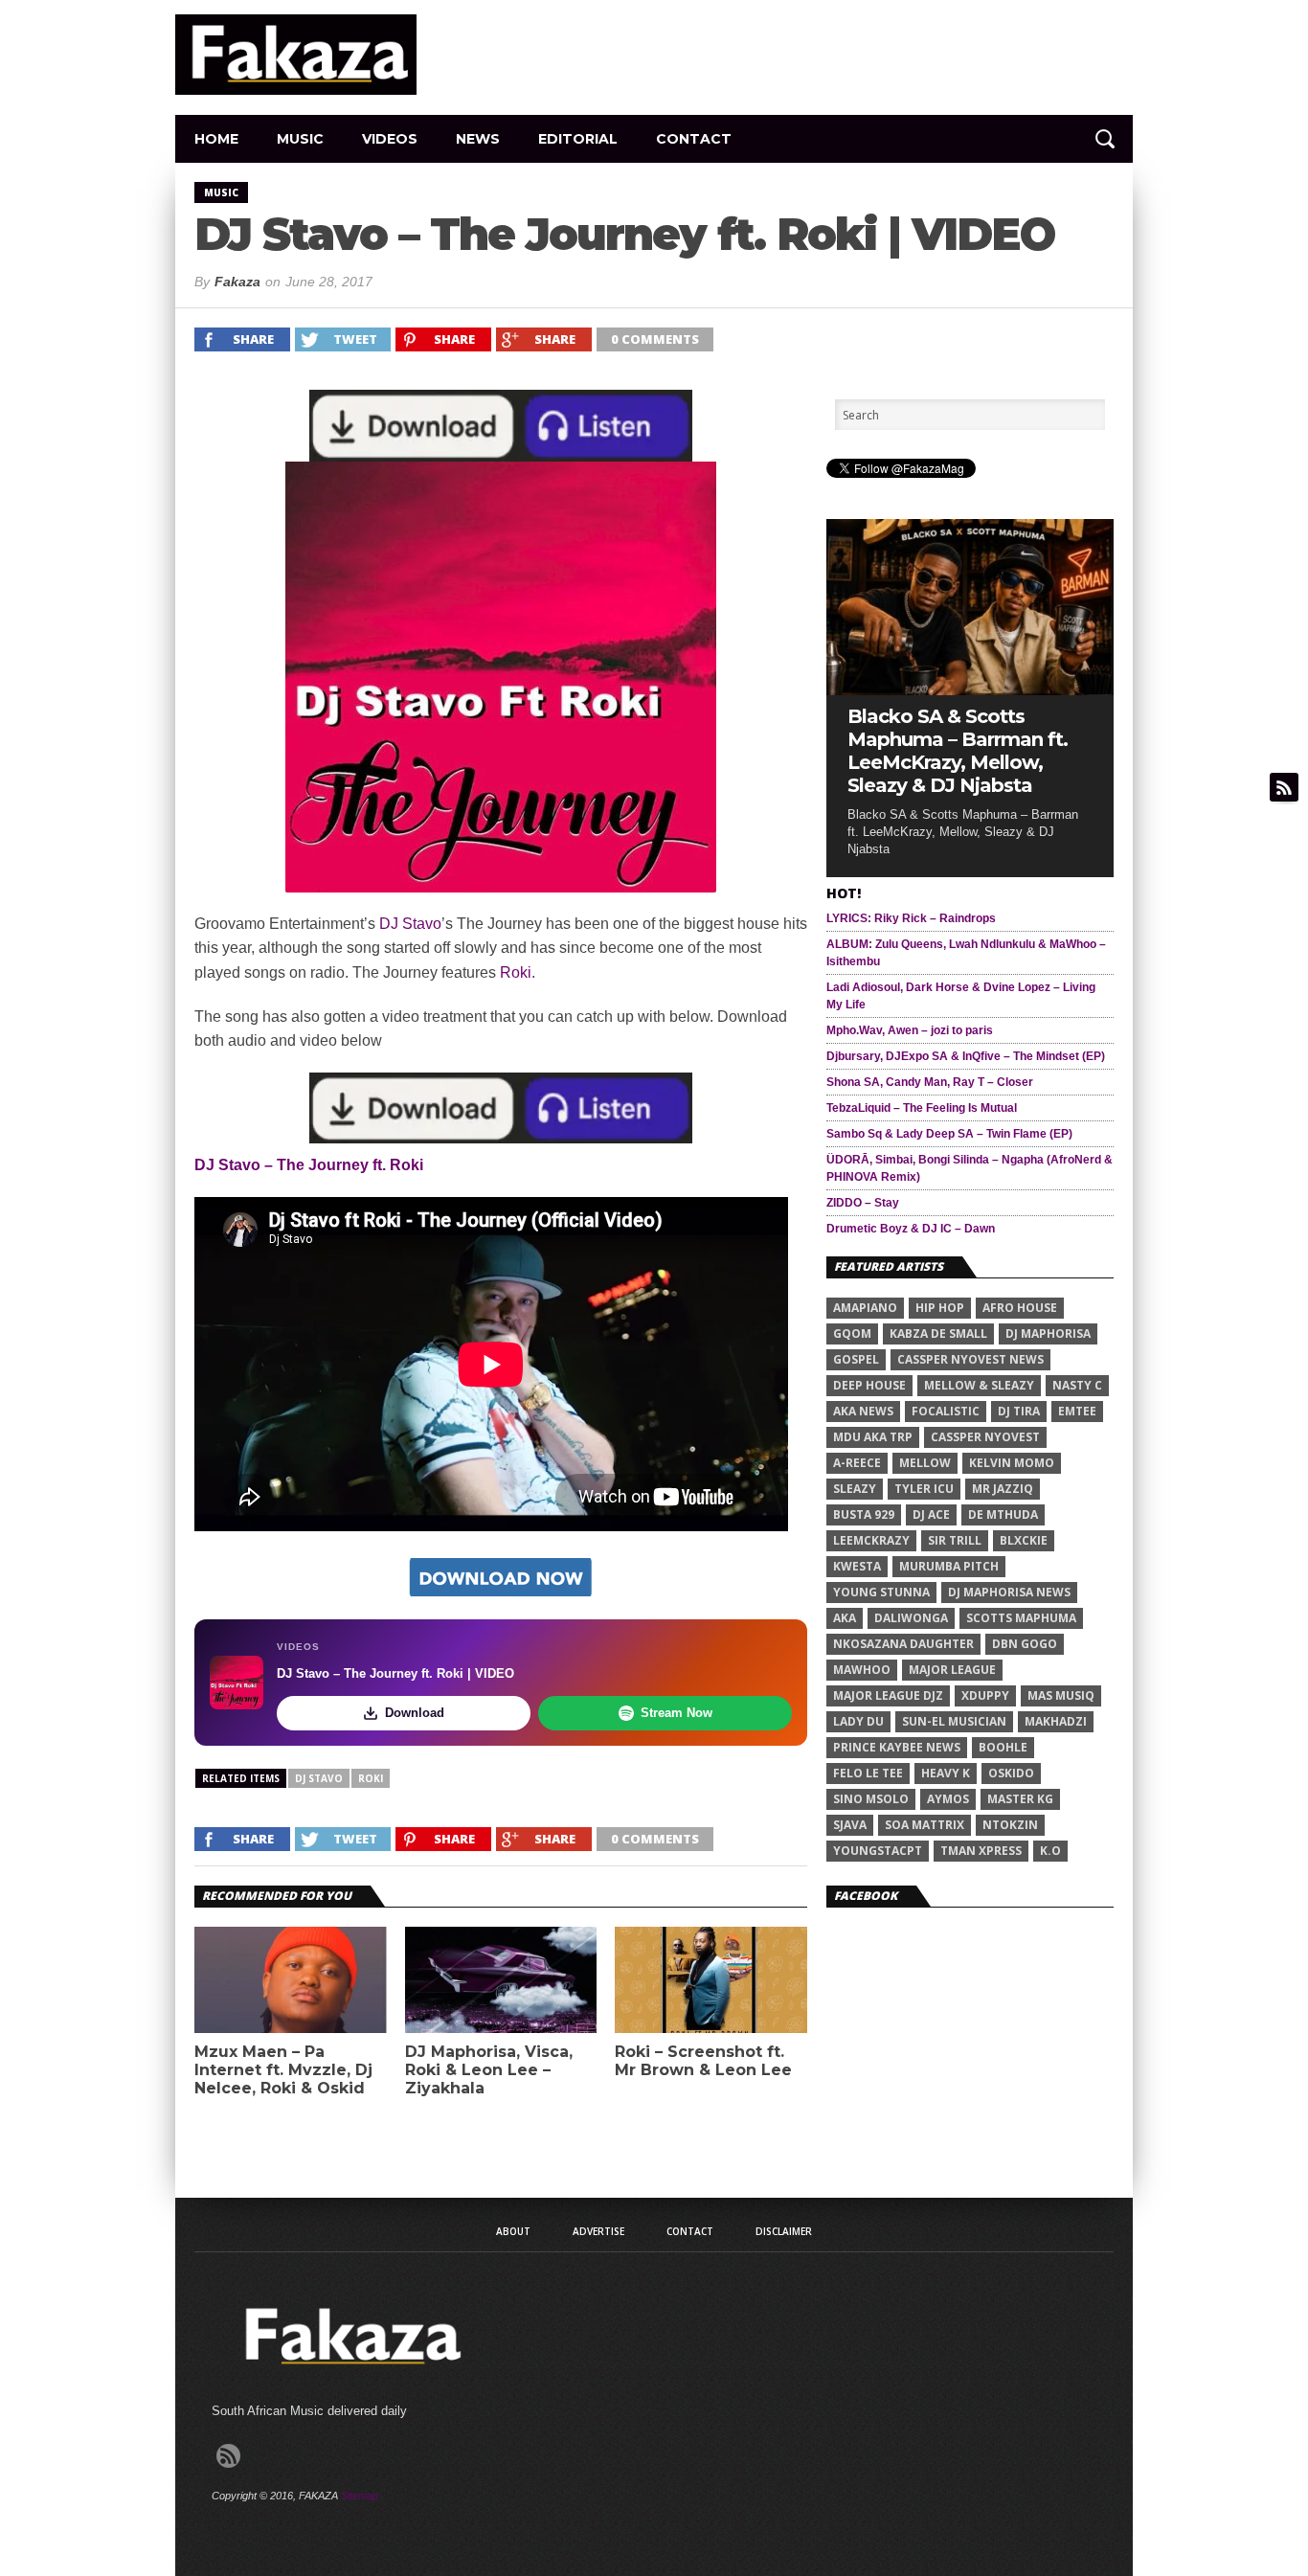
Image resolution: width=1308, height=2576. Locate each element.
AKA (845, 1618)
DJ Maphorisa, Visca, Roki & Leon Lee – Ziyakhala (489, 2070)
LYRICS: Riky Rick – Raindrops (911, 918)
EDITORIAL (578, 139)
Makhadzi (1056, 1721)
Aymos (948, 1799)
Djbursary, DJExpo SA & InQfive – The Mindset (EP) (966, 1056)
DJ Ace (931, 1514)
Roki (516, 972)
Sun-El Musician (954, 1721)
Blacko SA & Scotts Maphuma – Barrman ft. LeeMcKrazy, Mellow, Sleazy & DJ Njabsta (958, 751)
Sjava (850, 1825)
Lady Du (858, 1721)
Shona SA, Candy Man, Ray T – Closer (930, 1082)
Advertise (598, 2231)
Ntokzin (1010, 1825)
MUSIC (300, 139)
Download (415, 1713)
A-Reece (857, 1463)
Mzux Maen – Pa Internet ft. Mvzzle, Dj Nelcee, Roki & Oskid (283, 2070)
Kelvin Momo (1012, 1463)
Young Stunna (881, 1592)
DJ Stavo (410, 924)
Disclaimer (784, 2231)
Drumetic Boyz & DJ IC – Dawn (911, 1229)
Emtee (1077, 1411)
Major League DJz (888, 1695)
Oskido (1011, 1773)
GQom (852, 1333)
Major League (952, 1670)
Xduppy (985, 1695)
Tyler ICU (924, 1489)
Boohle (1003, 1747)
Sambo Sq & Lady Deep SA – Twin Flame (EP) (949, 1134)
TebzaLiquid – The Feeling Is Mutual (922, 1108)
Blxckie (1024, 1540)
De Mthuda (1003, 1514)
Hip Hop (940, 1308)
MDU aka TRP (873, 1437)
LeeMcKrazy (871, 1540)
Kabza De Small (938, 1333)
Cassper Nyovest (985, 1437)
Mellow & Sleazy (979, 1385)
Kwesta (857, 1566)
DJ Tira (1019, 1411)
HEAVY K (946, 1773)
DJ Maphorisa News (1009, 1592)
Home (216, 139)
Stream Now (677, 1713)
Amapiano (865, 1308)
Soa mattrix (925, 1825)
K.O (1050, 1851)
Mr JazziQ (1003, 1489)
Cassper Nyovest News (970, 1359)
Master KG (1020, 1799)
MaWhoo (862, 1670)
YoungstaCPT (878, 1851)
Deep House (869, 1385)
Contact (694, 139)
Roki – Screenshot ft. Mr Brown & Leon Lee (703, 2061)
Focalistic (946, 1411)
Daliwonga (911, 1618)
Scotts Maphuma (1021, 1618)
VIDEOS (390, 139)
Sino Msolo (871, 1799)
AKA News (863, 1411)
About (513, 2231)
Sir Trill (955, 1540)
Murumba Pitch (949, 1566)
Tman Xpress (981, 1851)
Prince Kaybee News (897, 1747)
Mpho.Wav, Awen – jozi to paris (910, 1030)
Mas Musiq (1061, 1695)
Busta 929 (864, 1514)
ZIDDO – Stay (863, 1203)
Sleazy (855, 1489)
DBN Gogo (1025, 1644)
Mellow (925, 1463)
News (478, 139)
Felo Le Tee (868, 1773)
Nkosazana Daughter (903, 1644)
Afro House (1020, 1308)
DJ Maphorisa (1048, 1333)
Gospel (856, 1359)
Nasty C (1077, 1385)
